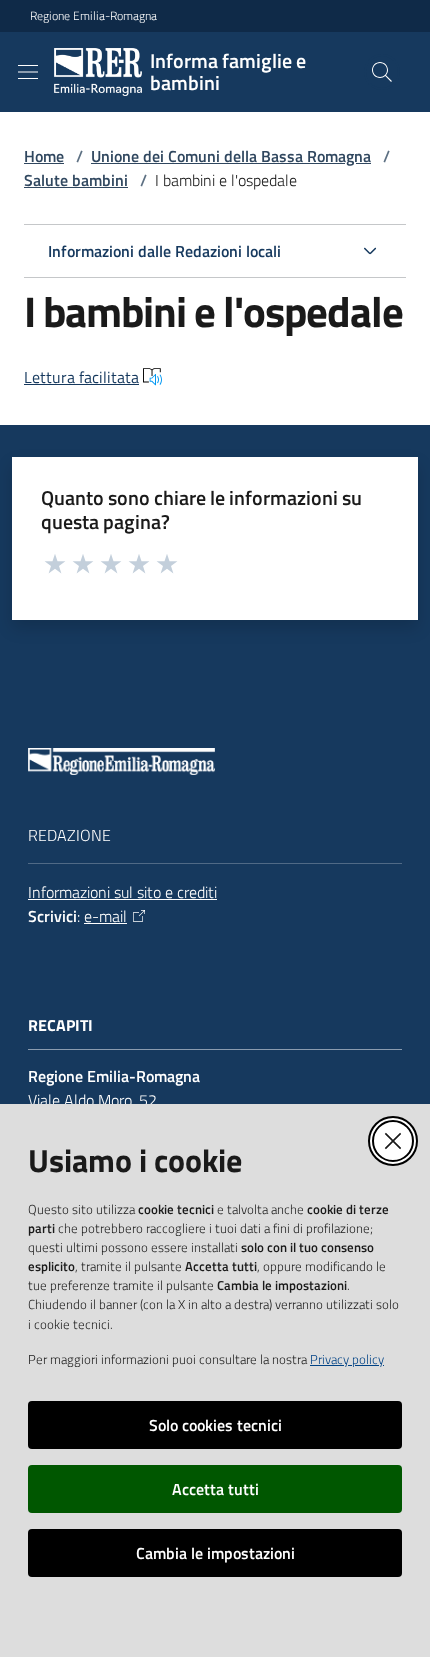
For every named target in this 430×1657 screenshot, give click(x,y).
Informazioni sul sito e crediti (122, 892)
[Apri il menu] (28, 72)
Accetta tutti (215, 1489)
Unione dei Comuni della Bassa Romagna (231, 156)
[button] (382, 72)
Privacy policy (347, 1359)
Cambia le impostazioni (215, 1553)
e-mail (105, 916)
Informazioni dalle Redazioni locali (164, 251)
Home (44, 156)
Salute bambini (76, 180)
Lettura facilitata (81, 377)
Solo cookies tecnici (215, 1425)
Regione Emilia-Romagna (93, 16)
